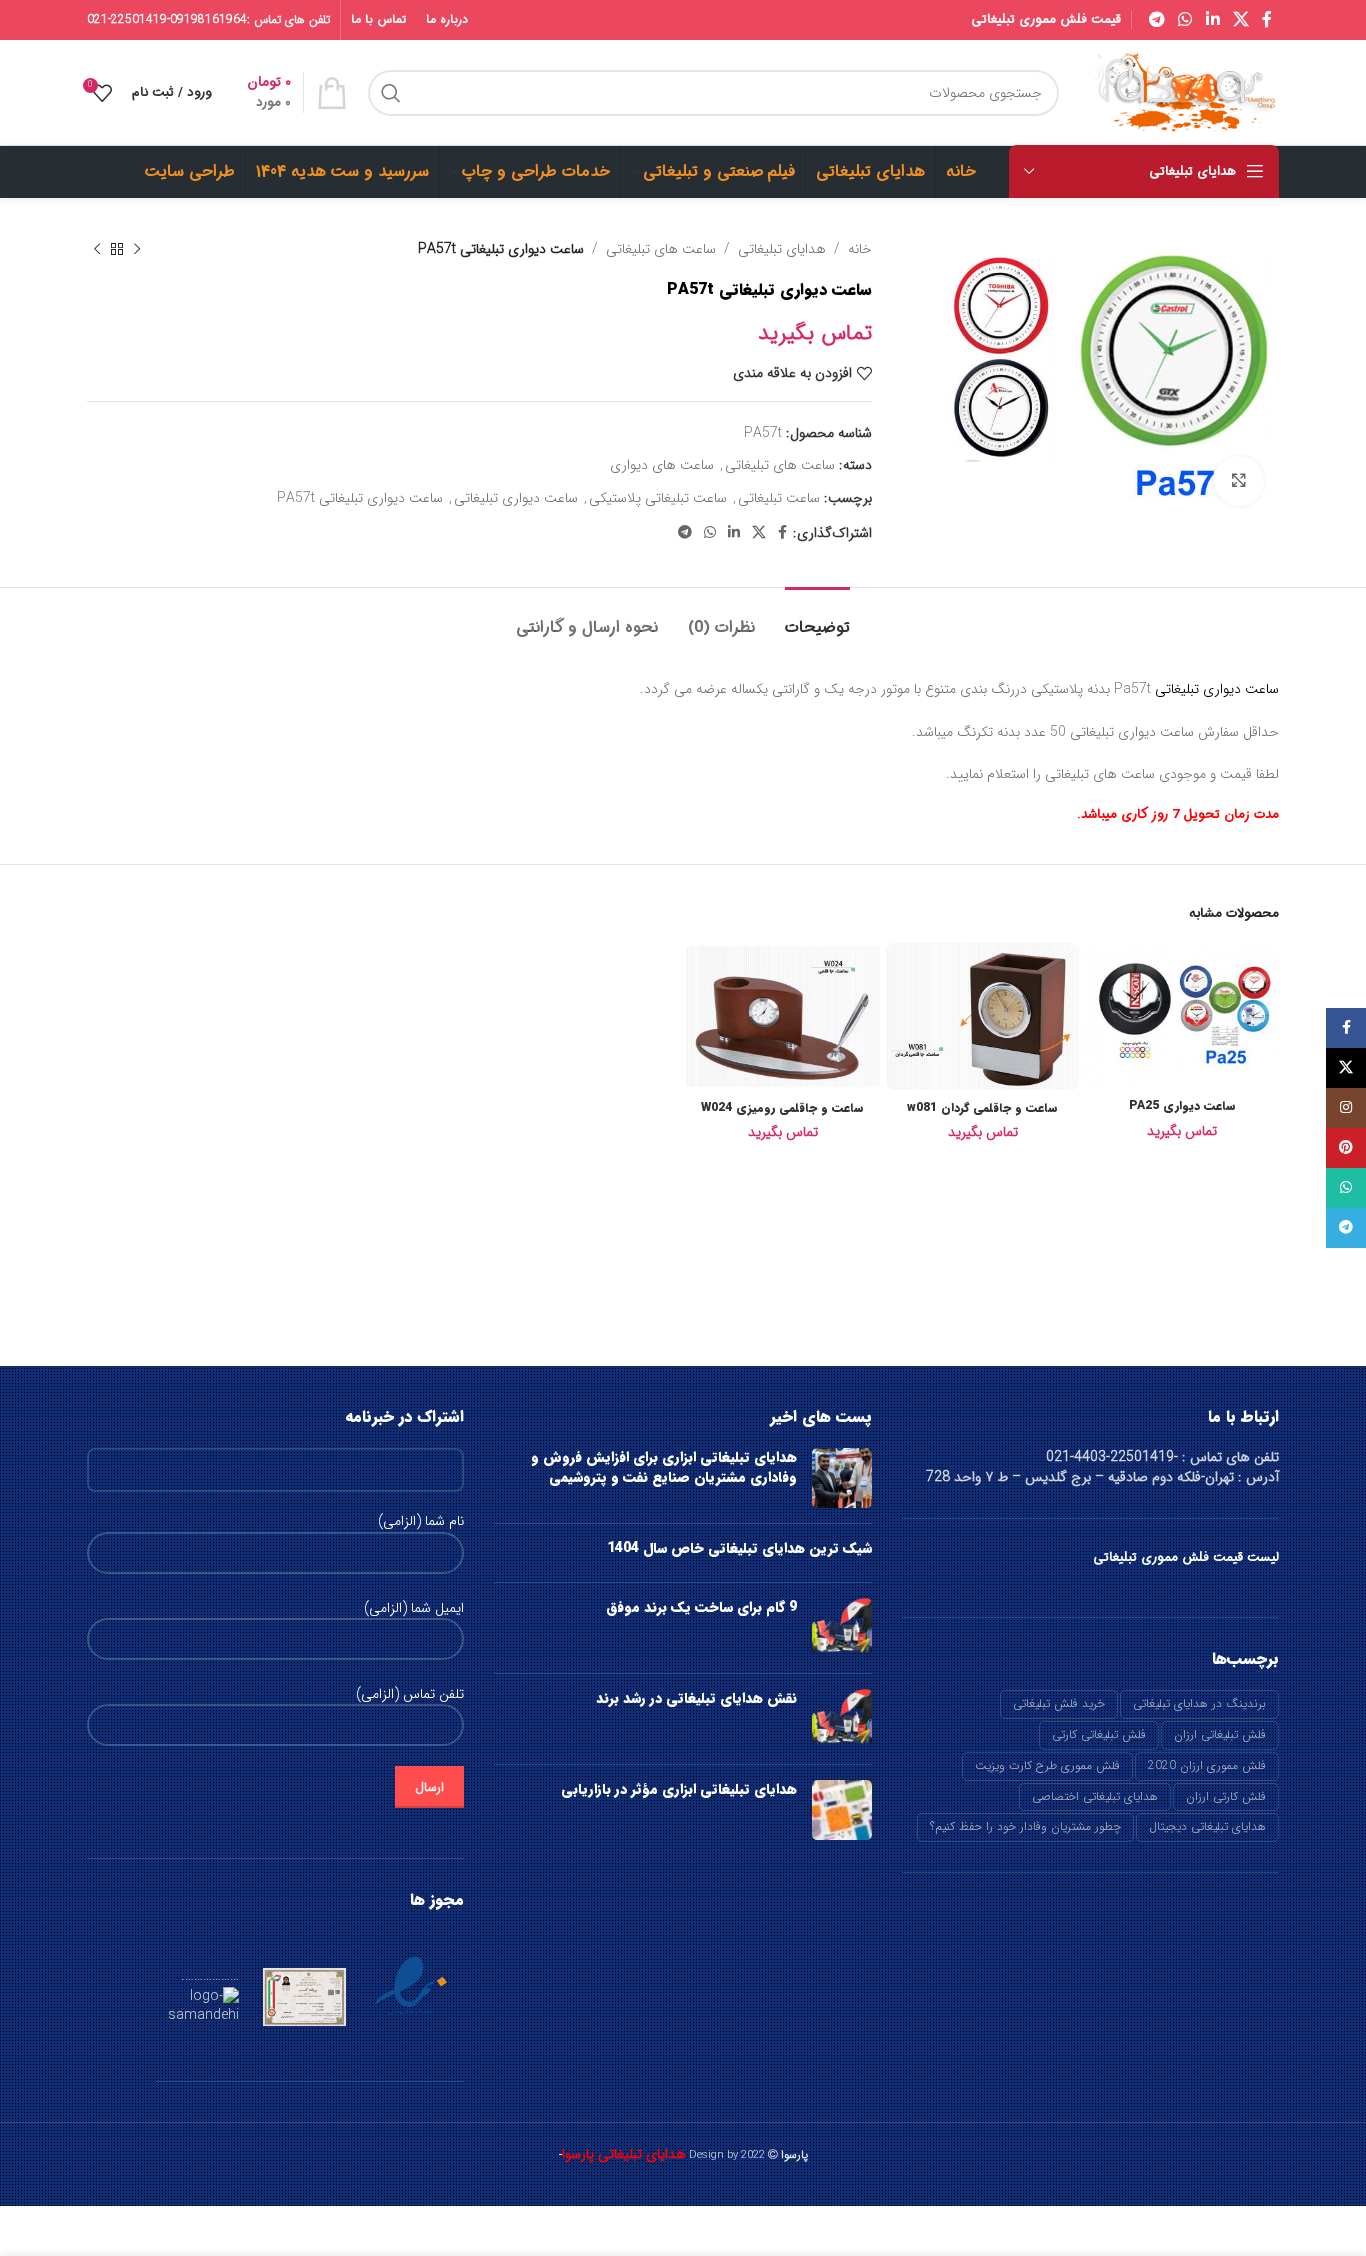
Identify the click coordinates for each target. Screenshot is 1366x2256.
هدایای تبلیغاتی (782, 249)
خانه (860, 249)
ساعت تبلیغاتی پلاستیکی (658, 498)
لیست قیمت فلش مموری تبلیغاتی (1186, 1557)
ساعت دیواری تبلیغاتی (516, 498)
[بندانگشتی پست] (842, 1478)
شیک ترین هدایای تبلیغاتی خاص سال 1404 (739, 1548)
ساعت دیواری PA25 (1182, 1105)
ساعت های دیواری (662, 465)
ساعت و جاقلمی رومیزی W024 (782, 1107)
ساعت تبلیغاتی (779, 498)
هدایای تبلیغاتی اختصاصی (1095, 1796)
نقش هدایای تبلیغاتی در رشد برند (696, 1698)
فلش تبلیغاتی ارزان (1220, 1734)
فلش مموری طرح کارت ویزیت (1047, 1765)
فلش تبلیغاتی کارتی (1099, 1734)
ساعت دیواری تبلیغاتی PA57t (360, 498)
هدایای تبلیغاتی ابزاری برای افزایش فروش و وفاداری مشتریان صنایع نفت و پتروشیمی (664, 1467)
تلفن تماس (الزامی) (410, 1695)
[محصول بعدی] (97, 249)
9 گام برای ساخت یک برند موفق (701, 1607)
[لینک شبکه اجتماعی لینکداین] (1212, 20)
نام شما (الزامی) (421, 1522)
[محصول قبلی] (137, 249)
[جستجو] (391, 93)
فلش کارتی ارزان (1226, 1796)
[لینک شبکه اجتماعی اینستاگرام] (1346, 1108)
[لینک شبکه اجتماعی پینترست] (1346, 1148)
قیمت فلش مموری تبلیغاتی (1046, 19)
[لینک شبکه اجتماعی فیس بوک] (1267, 20)
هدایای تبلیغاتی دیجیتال (1207, 1826)
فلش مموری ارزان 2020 (1207, 1765)
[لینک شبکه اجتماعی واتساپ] (1185, 20)
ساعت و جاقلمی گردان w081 (982, 1107)
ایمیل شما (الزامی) (414, 1609)
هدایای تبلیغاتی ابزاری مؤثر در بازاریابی (679, 1789)
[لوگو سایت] (1179, 92)
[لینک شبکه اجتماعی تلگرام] (1156, 20)
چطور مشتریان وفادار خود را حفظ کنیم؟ (1025, 1826)
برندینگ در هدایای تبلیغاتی (1199, 1703)
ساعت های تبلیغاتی (661, 249)
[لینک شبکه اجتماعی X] (1240, 20)
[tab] (817, 617)
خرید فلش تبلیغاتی (1059, 1703)
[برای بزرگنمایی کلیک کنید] (1239, 481)
